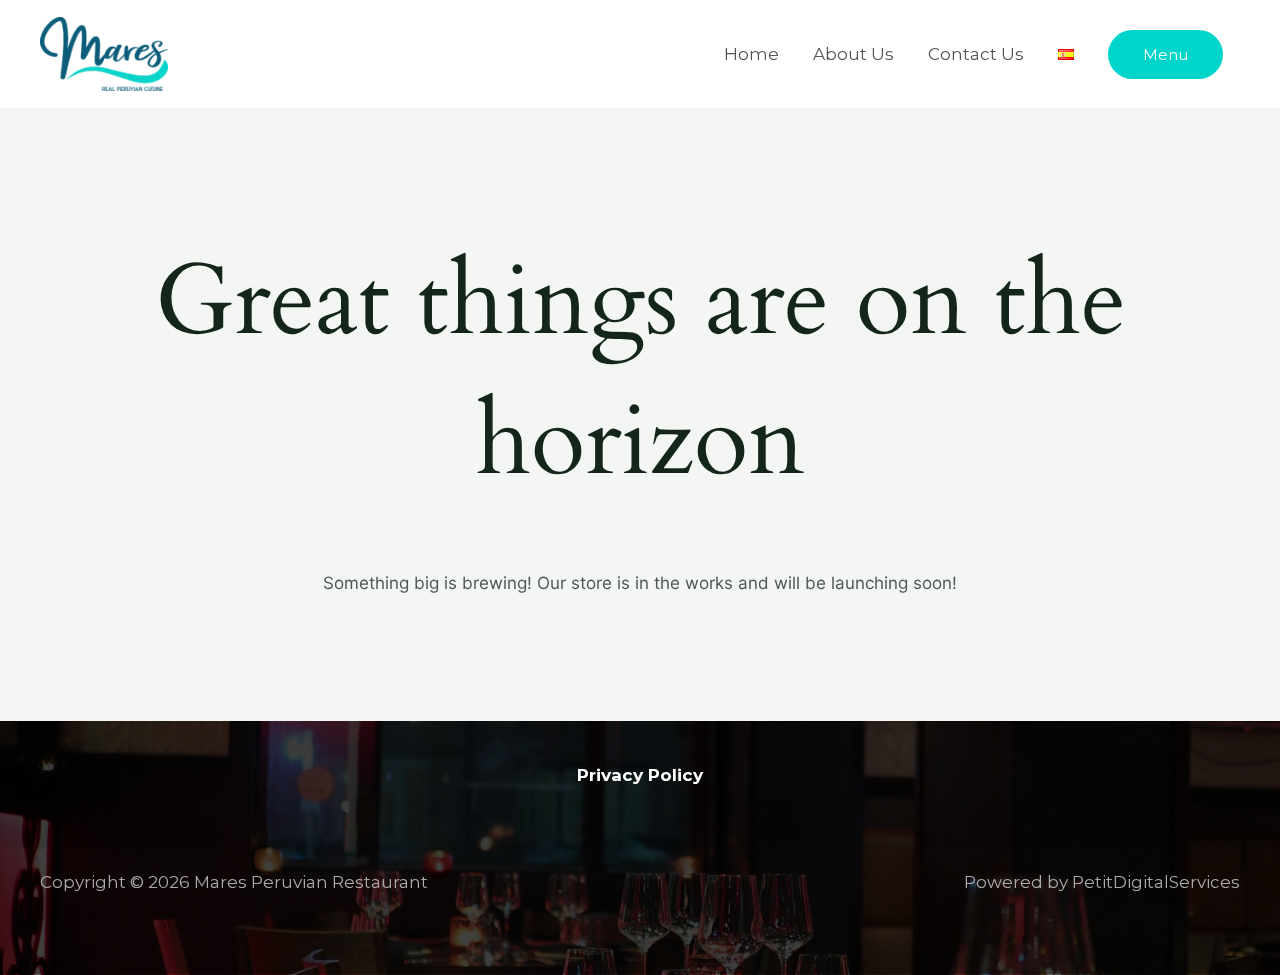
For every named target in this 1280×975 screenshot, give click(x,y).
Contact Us (976, 54)
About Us (853, 54)
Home (751, 54)
